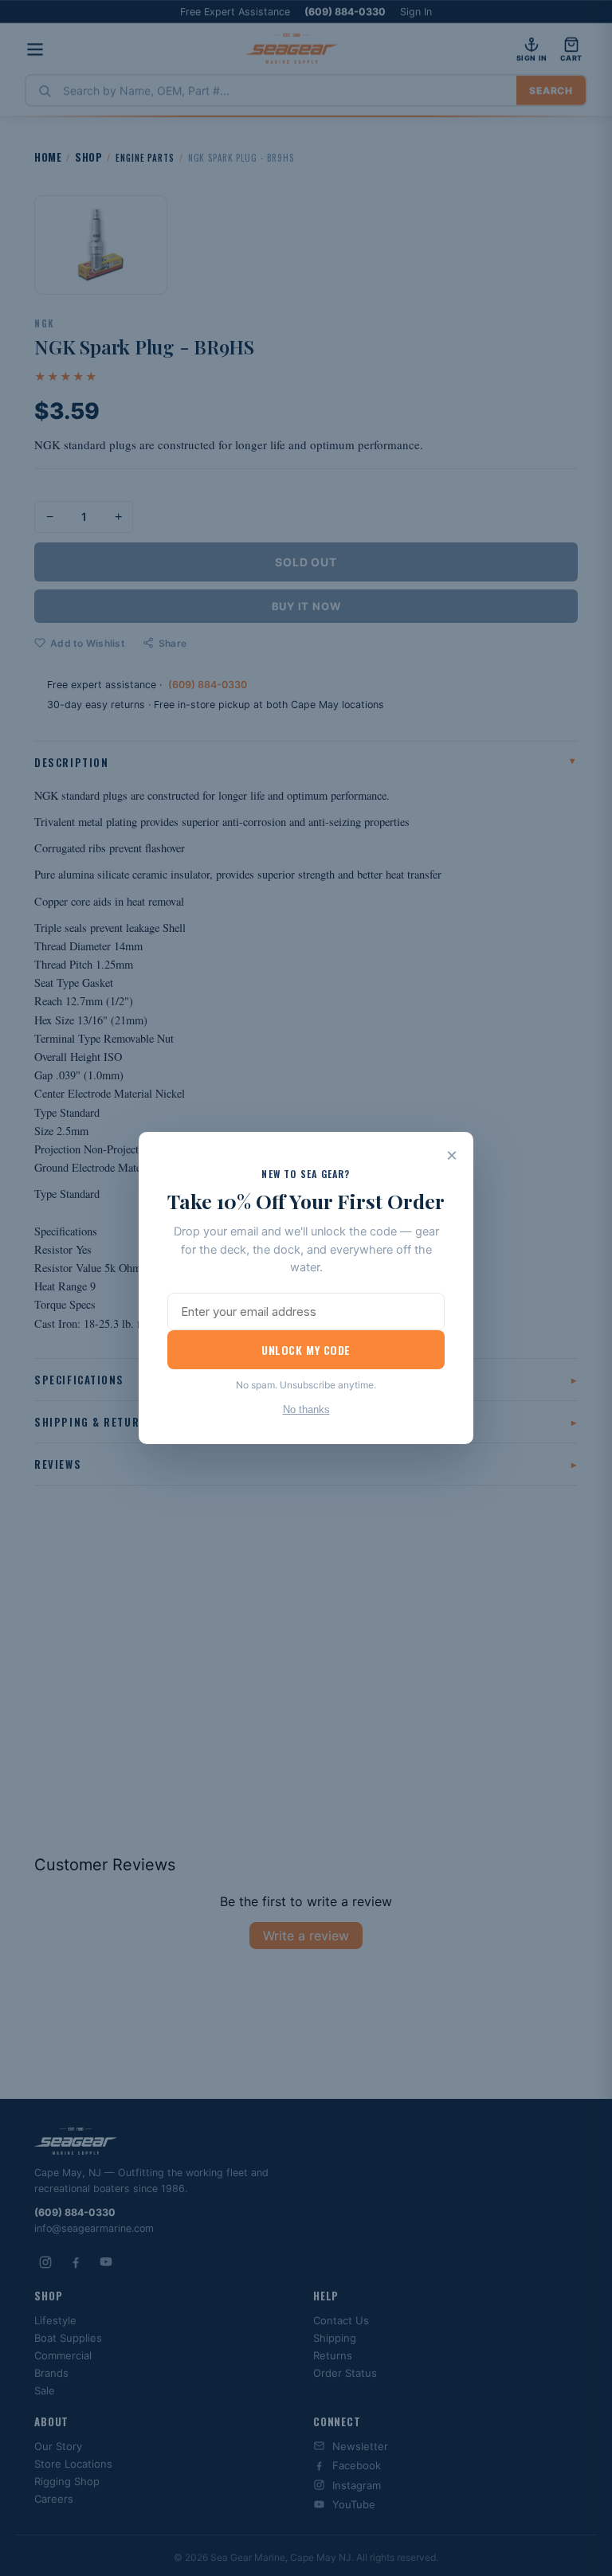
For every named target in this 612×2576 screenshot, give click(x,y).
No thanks (306, 1409)
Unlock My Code (306, 1350)
